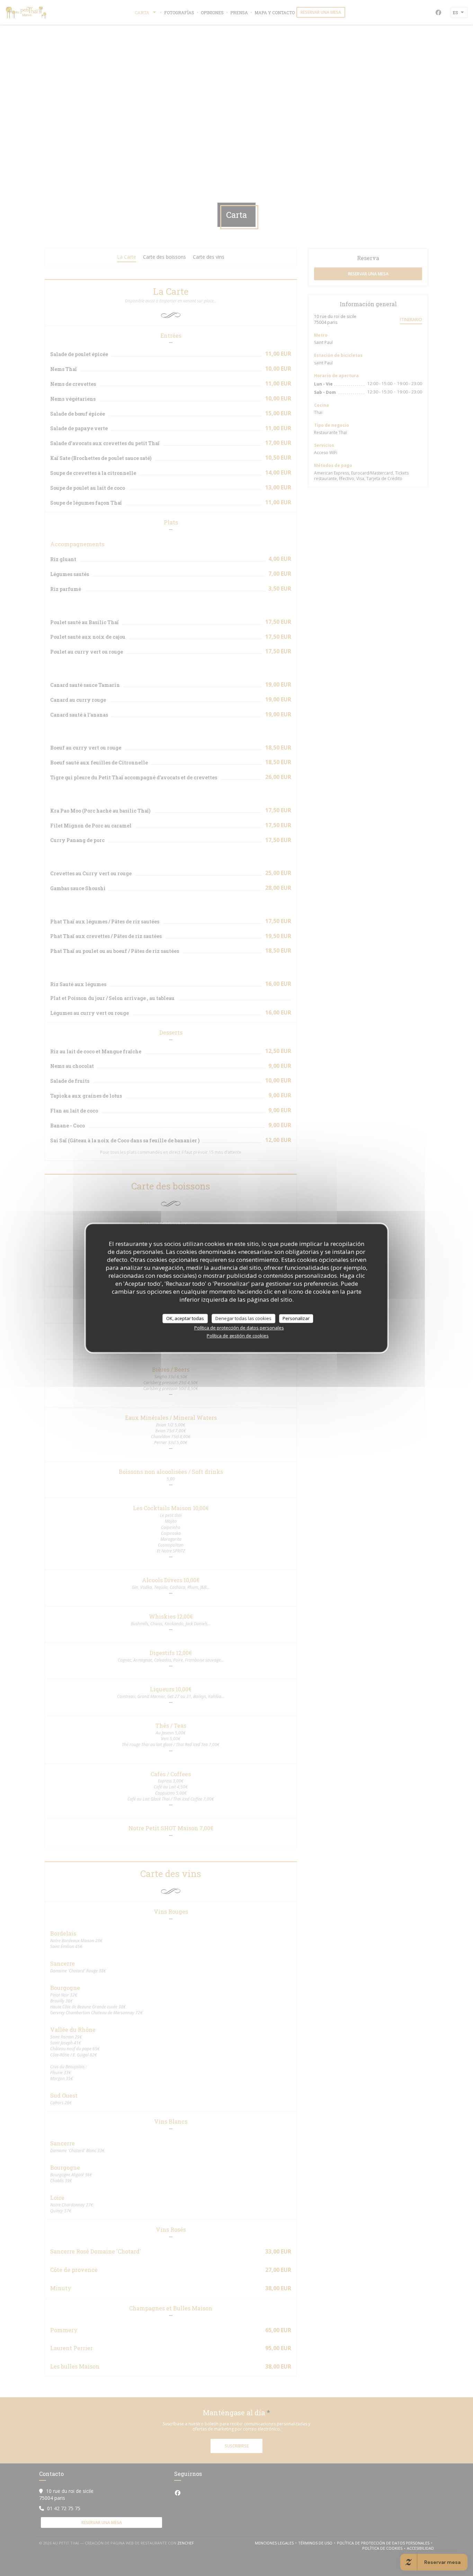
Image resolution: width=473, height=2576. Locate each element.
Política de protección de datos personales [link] (239, 1328)
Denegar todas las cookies (243, 1318)
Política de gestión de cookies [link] (238, 1336)
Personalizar (296, 1318)
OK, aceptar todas (185, 1318)
